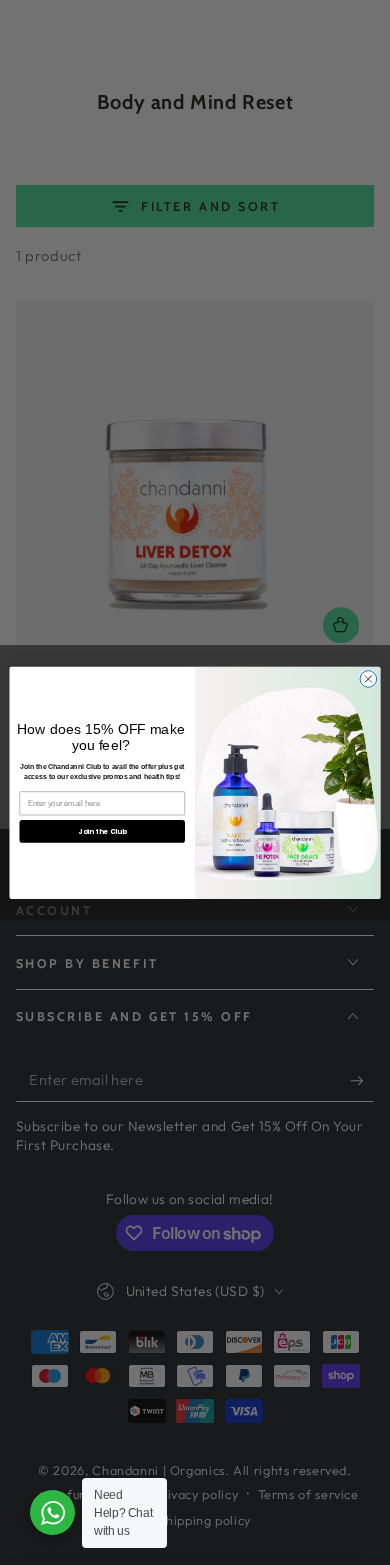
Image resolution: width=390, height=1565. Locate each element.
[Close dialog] (368, 678)
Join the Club (102, 831)
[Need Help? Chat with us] (52, 1512)
